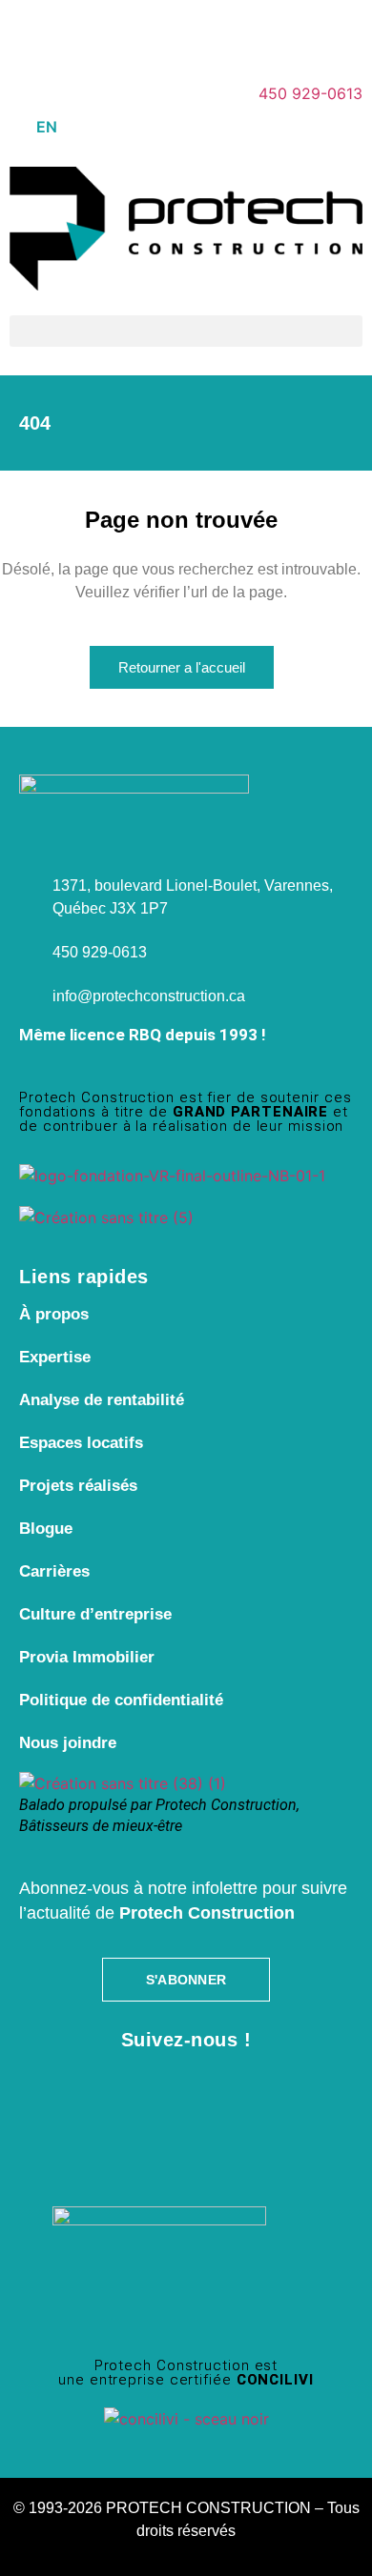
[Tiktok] (243, 33)
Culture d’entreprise (95, 1614)
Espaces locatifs (81, 1443)
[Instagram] (86, 33)
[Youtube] (191, 33)
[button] (186, 331)
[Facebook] (77, 2092)
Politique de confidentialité (121, 1700)
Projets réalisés (78, 1486)
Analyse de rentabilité (102, 1400)
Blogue (46, 1529)
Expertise (55, 1357)
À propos (54, 1314)
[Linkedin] (222, 2092)
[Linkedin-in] (138, 33)
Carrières (54, 1571)
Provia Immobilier (87, 1657)
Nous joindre (68, 1743)
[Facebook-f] (33, 33)
